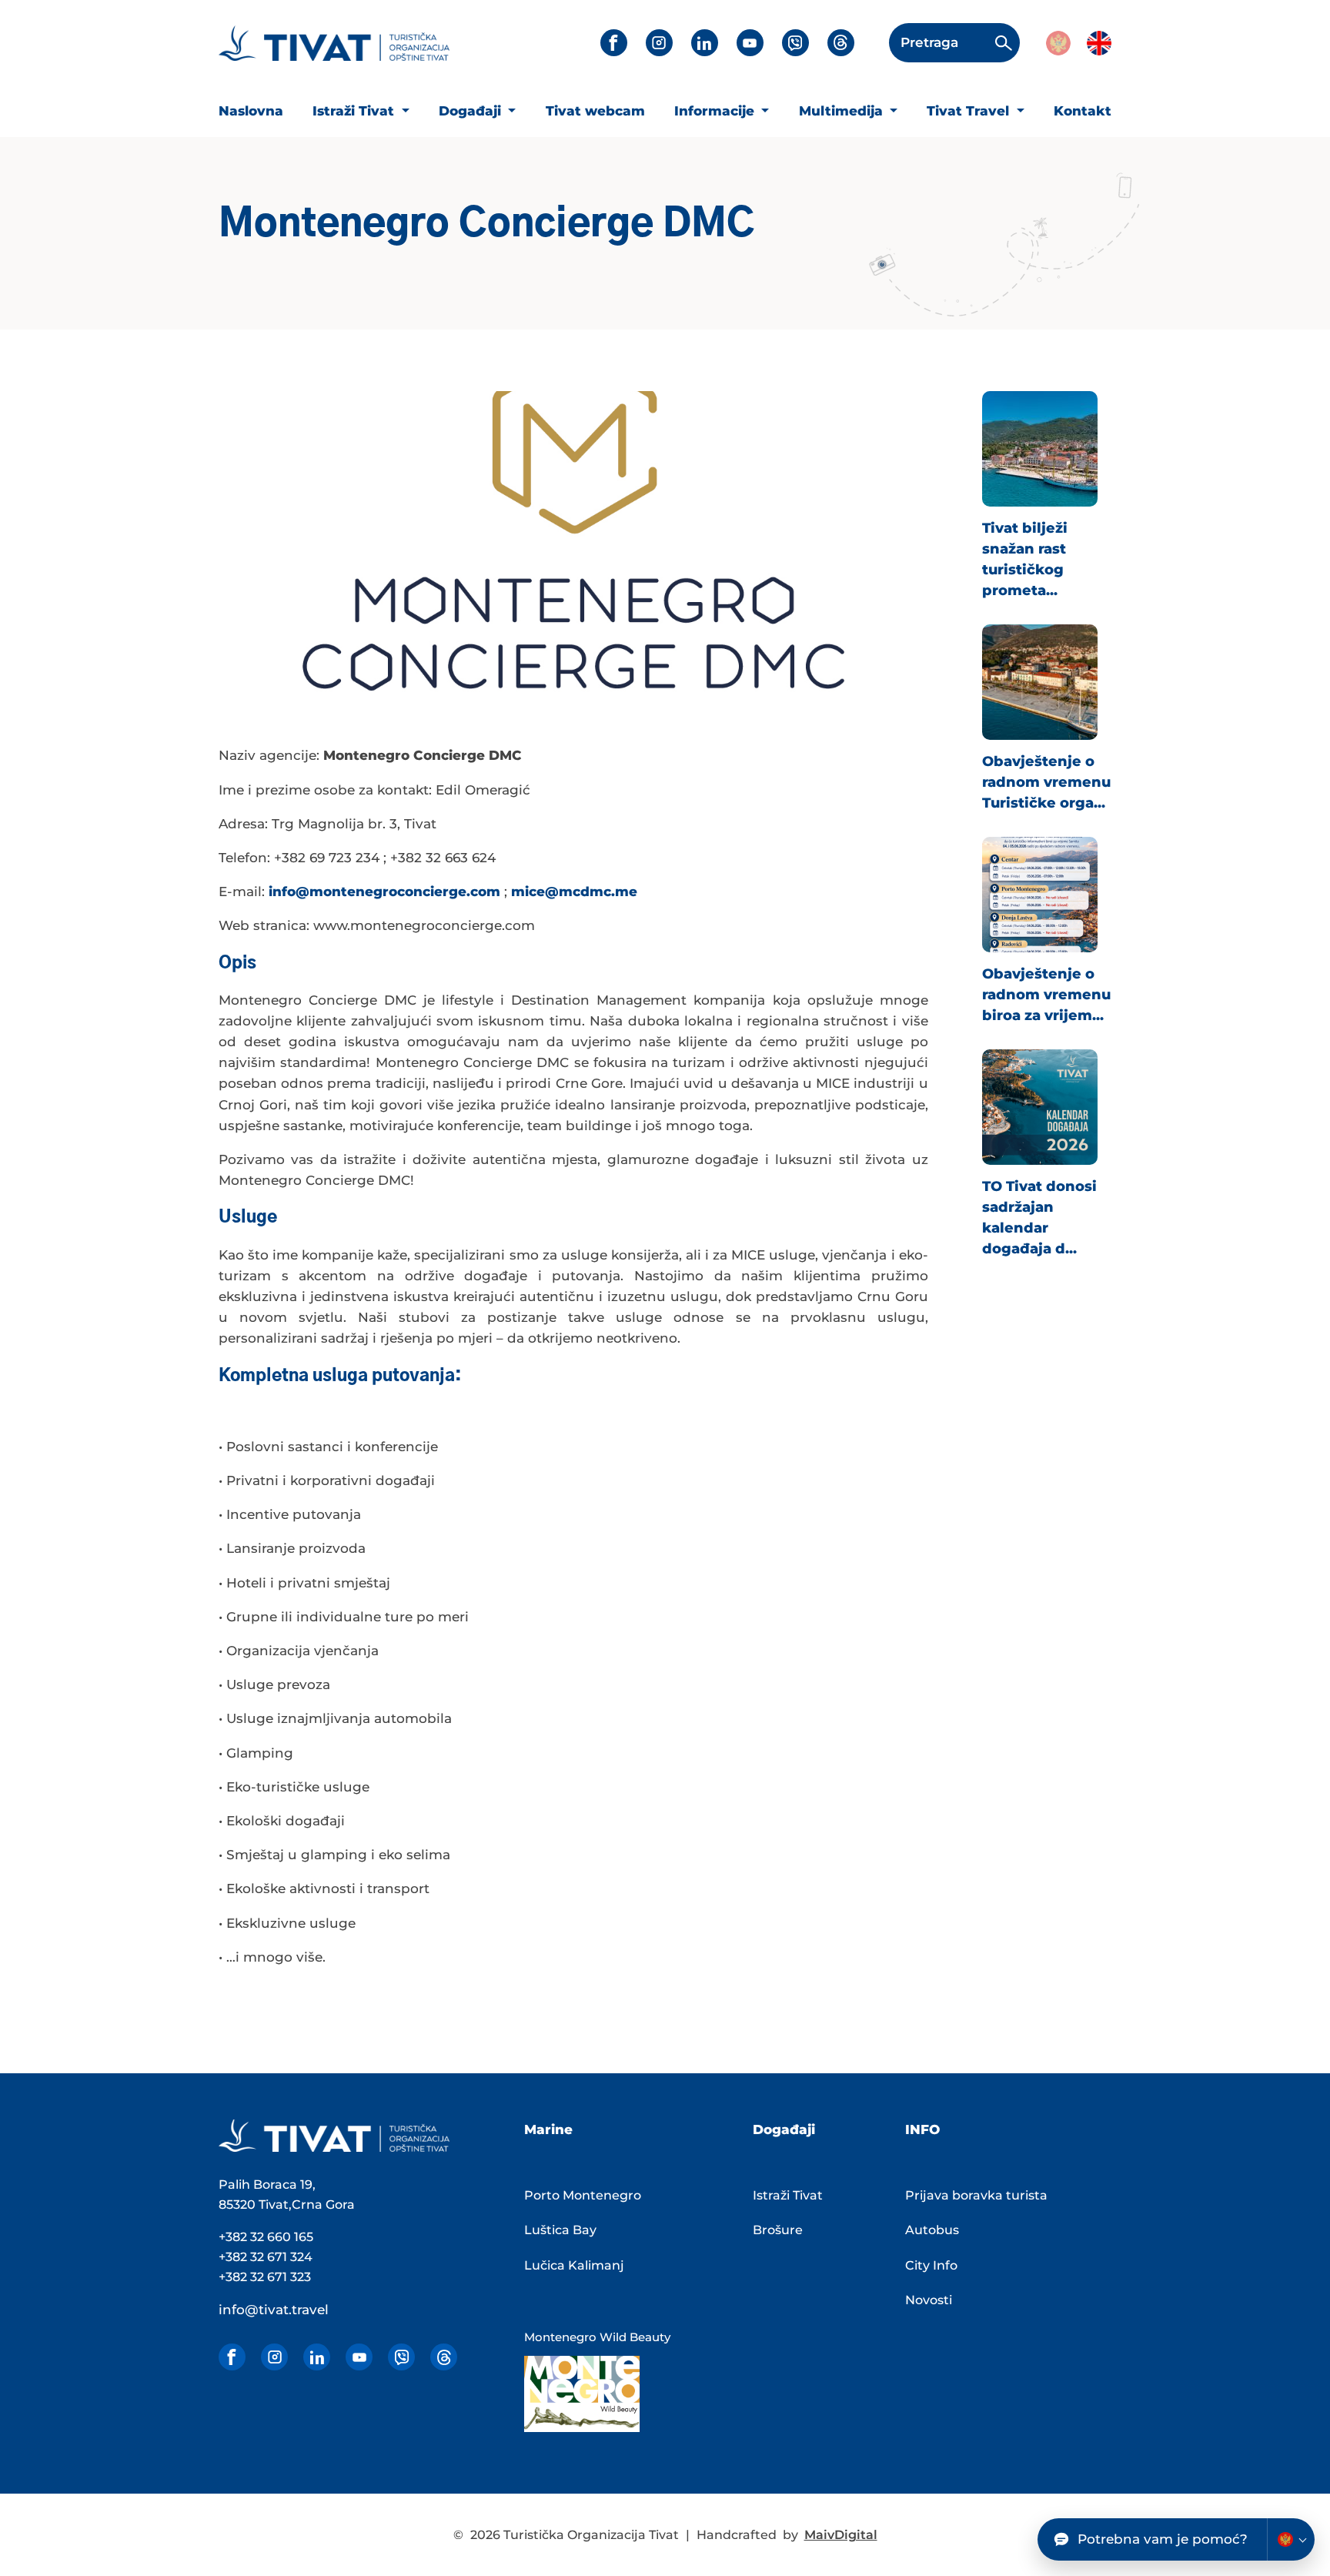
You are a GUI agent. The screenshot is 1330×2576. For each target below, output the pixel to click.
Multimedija (843, 111)
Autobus (932, 2230)
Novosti (929, 2300)
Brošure (778, 2230)
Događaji (472, 111)
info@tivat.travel (274, 2310)
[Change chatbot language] (1291, 2539)
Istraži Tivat (355, 111)
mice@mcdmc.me (574, 892)
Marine (548, 2129)
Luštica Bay (560, 2230)
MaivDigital (841, 2535)
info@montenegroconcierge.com (384, 892)
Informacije (716, 111)
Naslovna (251, 111)
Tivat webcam (595, 111)
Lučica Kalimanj (574, 2265)
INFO (922, 2129)
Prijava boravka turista (976, 2195)
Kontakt (1083, 111)
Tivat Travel (970, 111)
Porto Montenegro (583, 2195)
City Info (931, 2265)
